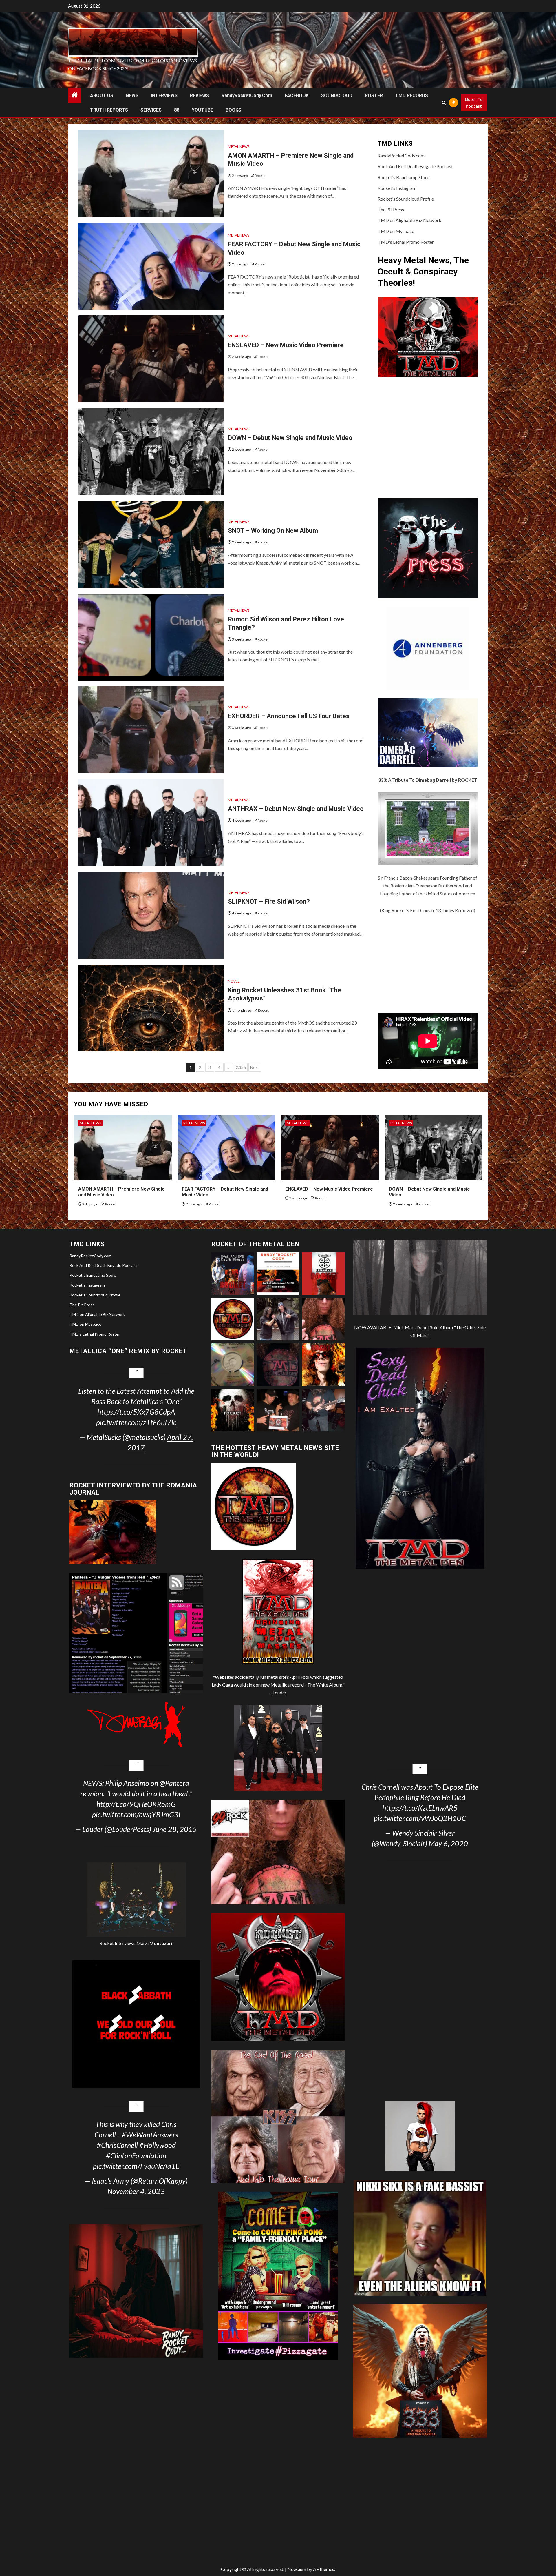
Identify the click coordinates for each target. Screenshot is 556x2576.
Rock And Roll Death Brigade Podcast (415, 166)
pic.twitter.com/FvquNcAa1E (136, 2166)
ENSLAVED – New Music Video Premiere (286, 345)
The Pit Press (391, 209)
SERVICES (151, 110)
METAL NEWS (239, 147)
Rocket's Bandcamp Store (403, 177)
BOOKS (233, 110)
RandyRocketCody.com (247, 95)
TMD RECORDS (412, 95)
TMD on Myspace (396, 231)
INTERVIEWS (164, 95)
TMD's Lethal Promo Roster (406, 242)
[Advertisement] (428, 963)
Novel (234, 981)
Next (255, 1067)
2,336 (241, 1067)
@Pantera (174, 1783)
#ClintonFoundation (136, 2155)
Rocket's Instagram (397, 188)
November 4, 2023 (136, 2191)
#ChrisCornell (117, 2145)
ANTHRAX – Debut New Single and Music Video (296, 809)
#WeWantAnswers (150, 2135)
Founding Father (456, 878)
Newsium (297, 2569)
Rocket (260, 175)
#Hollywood (158, 2145)
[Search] (444, 103)
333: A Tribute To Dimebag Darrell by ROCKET (428, 780)
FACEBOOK (297, 95)
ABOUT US (102, 95)
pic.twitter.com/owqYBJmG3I (136, 1814)
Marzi (154, 1943)
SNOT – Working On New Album (273, 531)
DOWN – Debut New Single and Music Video (290, 438)
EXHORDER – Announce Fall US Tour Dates (289, 716)
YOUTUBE (202, 110)
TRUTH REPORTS (109, 110)
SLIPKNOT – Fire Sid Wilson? (269, 902)
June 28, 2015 (175, 1829)
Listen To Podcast (474, 103)
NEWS (132, 95)
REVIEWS (200, 95)
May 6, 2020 (448, 1843)
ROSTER (374, 95)
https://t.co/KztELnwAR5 (420, 1808)
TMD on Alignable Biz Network (409, 220)
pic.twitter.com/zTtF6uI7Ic (136, 1422)
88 (177, 110)
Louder (279, 1692)
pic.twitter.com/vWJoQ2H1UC (420, 1818)
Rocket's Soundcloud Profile (406, 199)
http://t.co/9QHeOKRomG (136, 1804)
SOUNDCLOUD (337, 95)
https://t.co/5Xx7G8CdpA (136, 1412)
